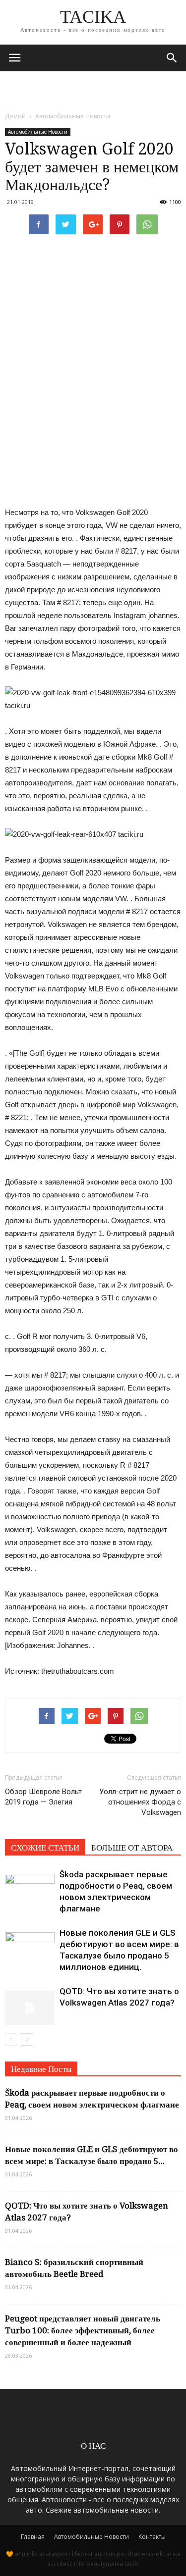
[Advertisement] (93, 89)
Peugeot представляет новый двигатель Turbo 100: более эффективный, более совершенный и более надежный (83, 2330)
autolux (105, 2554)
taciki (132, 2564)
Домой (15, 116)
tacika (172, 2554)
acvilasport (55, 2554)
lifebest (82, 2554)
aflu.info (26, 2554)
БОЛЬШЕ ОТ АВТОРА (132, 1848)
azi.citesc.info (66, 2564)
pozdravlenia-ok (140, 2554)
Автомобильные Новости (38, 132)
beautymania (105, 2564)
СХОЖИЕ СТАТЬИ (45, 1848)
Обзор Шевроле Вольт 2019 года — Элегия (43, 1797)
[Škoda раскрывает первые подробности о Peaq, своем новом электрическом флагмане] (30, 1886)
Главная (33, 2537)
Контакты (152, 2537)
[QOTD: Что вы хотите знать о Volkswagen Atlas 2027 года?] (30, 2003)
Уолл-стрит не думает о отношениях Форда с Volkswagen (140, 1802)
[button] (172, 58)
